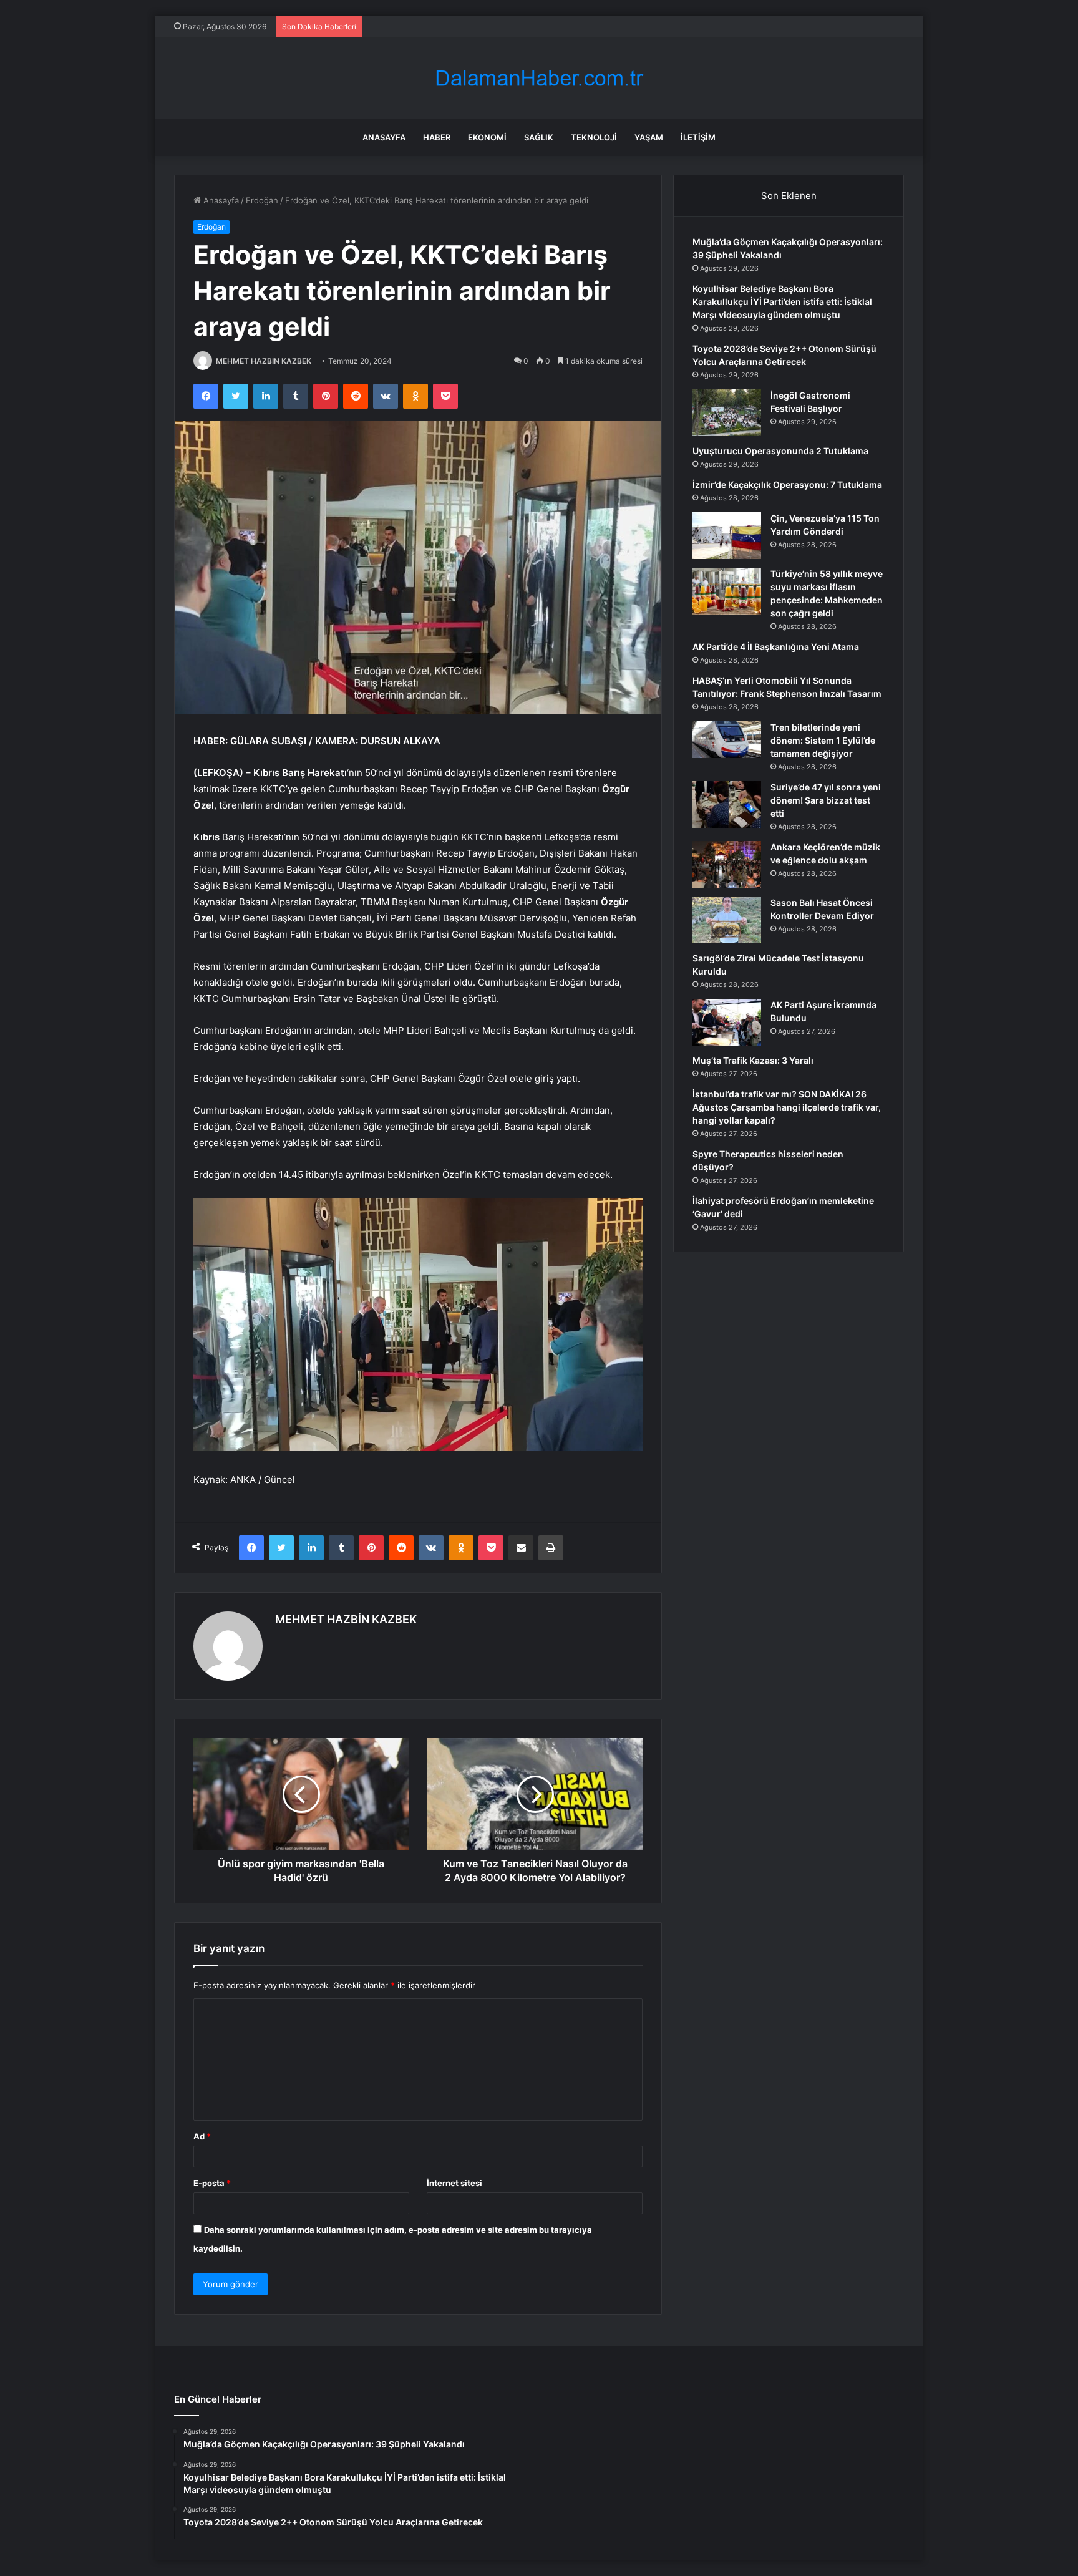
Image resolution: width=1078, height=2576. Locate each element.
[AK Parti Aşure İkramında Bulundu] (727, 1022)
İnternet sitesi (454, 2183)
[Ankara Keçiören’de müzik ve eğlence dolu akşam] (727, 864)
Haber (437, 137)
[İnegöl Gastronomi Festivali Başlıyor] (727, 413)
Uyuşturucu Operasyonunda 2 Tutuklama (780, 451)
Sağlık (539, 137)
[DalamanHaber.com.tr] (539, 78)
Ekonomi (487, 137)
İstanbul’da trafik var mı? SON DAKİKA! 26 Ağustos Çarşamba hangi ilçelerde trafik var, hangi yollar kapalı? (787, 1107)
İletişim (698, 137)
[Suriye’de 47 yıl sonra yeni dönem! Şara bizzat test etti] (727, 804)
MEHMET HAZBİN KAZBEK (264, 361)
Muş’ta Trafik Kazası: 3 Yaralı (753, 1060)
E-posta (212, 2183)
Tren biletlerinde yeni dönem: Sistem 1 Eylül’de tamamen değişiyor (823, 740)
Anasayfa (384, 137)
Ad (202, 2136)
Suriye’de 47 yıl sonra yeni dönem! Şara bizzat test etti (826, 800)
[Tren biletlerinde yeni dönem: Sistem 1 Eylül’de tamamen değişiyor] (727, 740)
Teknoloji (594, 137)
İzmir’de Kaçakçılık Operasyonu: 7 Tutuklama (787, 484)
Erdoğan (262, 200)
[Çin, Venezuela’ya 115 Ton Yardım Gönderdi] (727, 536)
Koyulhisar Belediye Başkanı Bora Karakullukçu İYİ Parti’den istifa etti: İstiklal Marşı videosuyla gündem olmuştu (782, 302)
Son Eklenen (789, 196)
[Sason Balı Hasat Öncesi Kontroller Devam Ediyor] (727, 920)
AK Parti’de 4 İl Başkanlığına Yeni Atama (776, 647)
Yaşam (649, 137)
